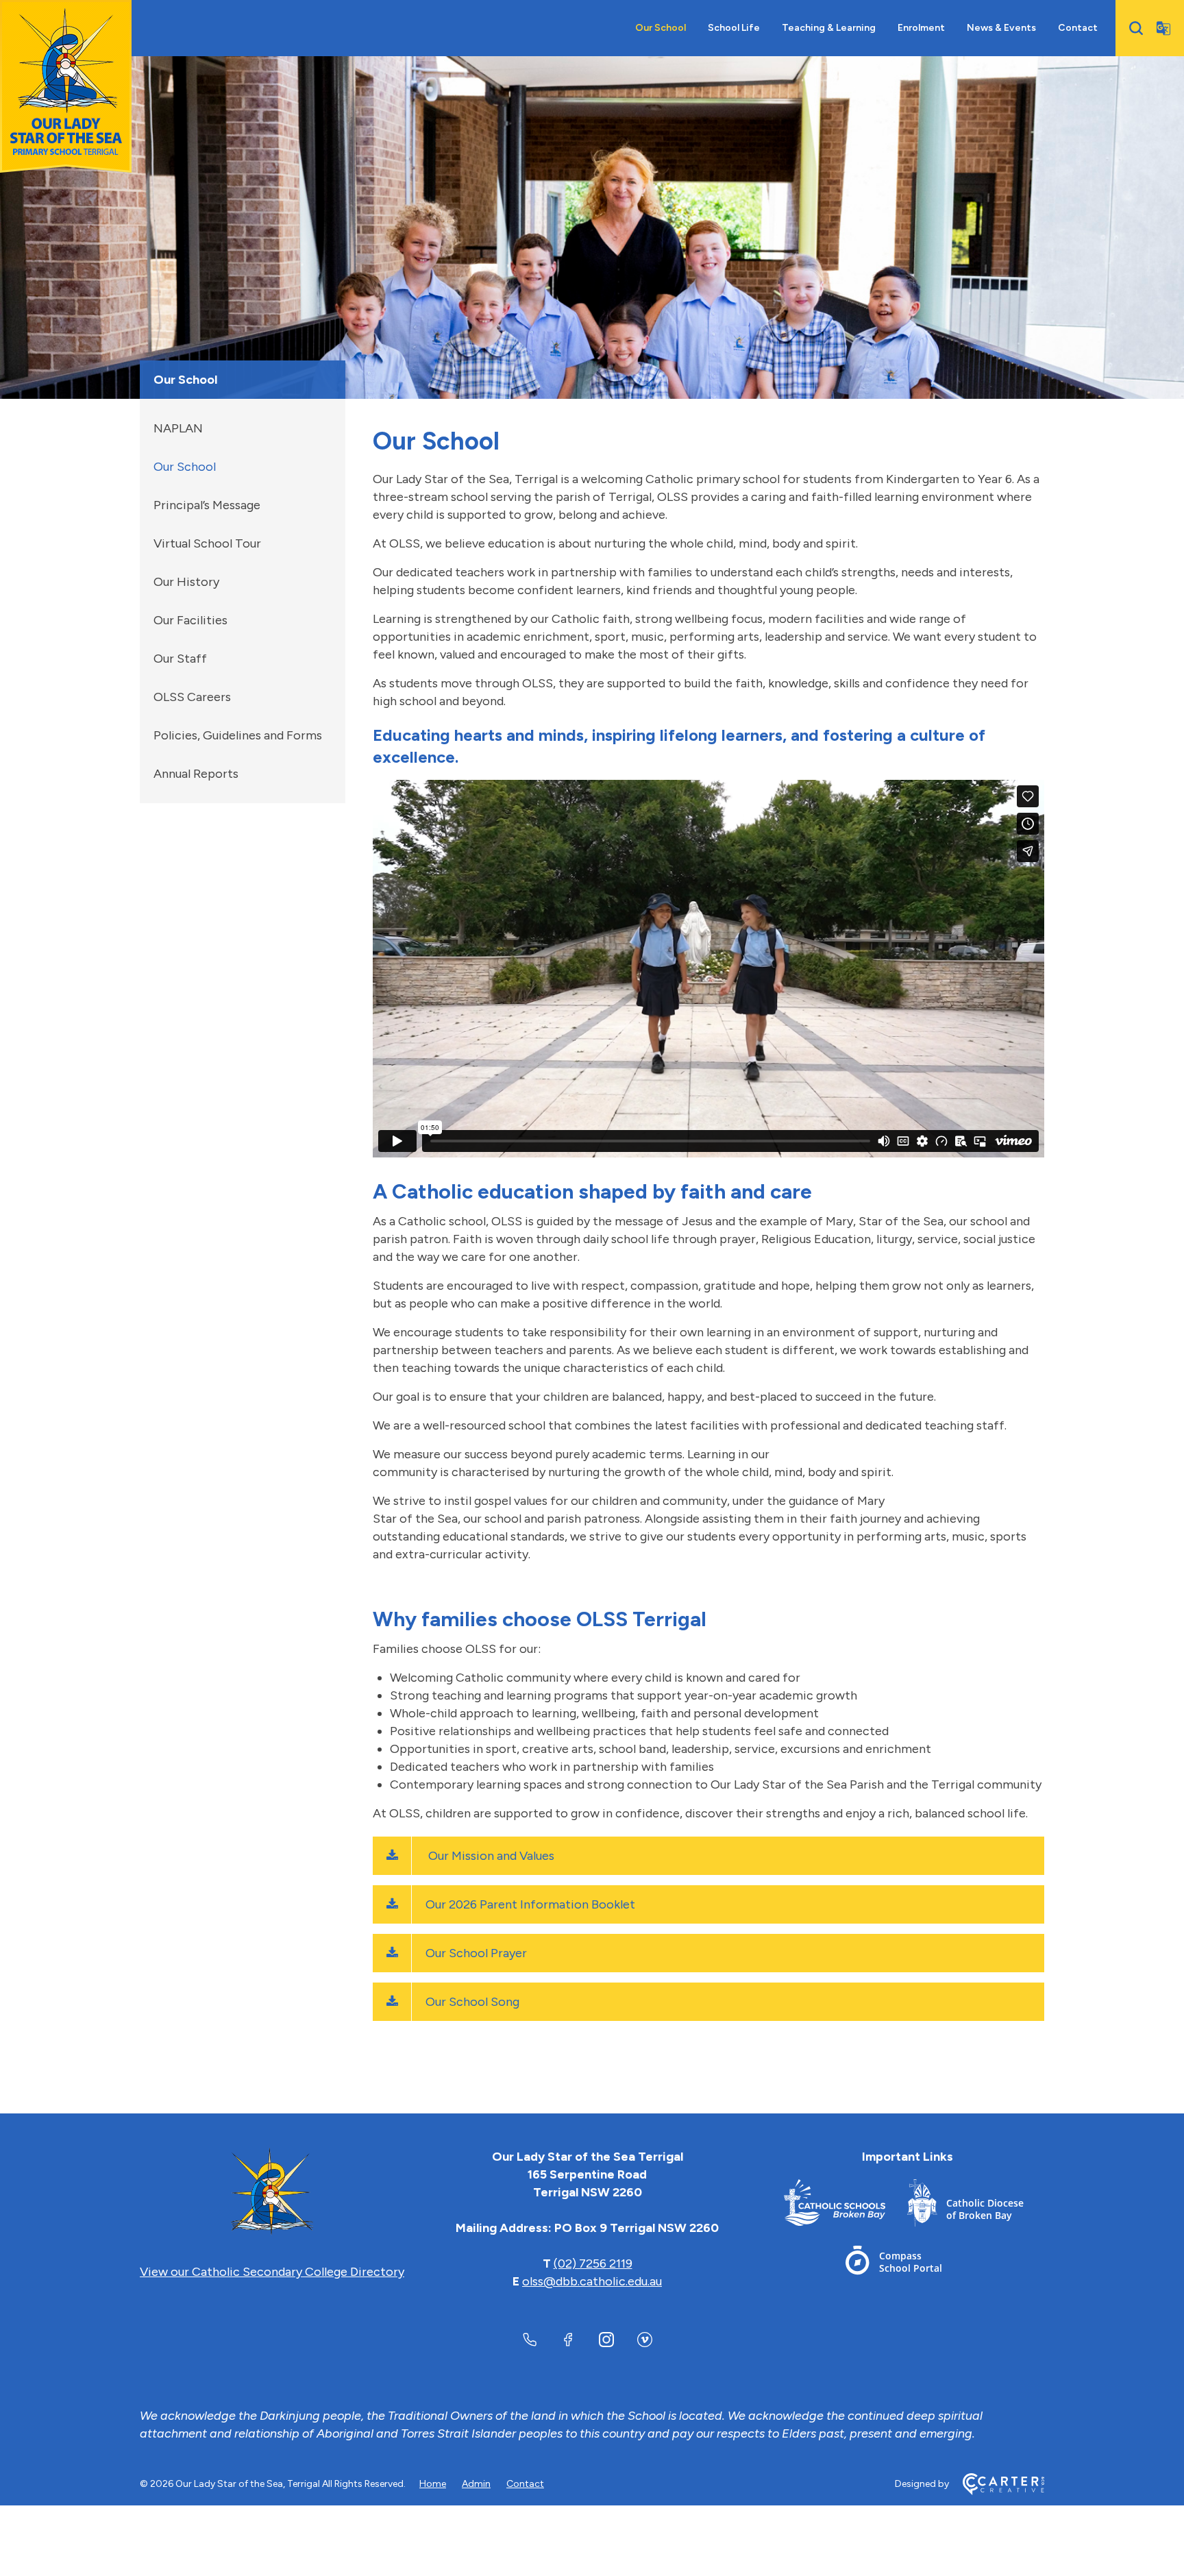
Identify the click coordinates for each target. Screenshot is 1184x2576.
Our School (661, 28)
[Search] (1136, 28)
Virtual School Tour (207, 543)
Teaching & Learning (829, 28)
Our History (186, 582)
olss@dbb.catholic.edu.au (592, 2281)
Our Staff (180, 659)
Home (433, 2484)
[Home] (272, 2192)
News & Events (1001, 28)
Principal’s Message (207, 505)
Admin (476, 2484)
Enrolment (921, 28)
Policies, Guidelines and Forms (238, 735)
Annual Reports (196, 774)
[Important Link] (846, 2206)
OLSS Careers (192, 697)
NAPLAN (178, 428)
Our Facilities (190, 620)
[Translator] (1163, 28)
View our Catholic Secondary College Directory (272, 2272)
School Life (734, 28)
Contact (1078, 28)
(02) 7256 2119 (593, 2264)
